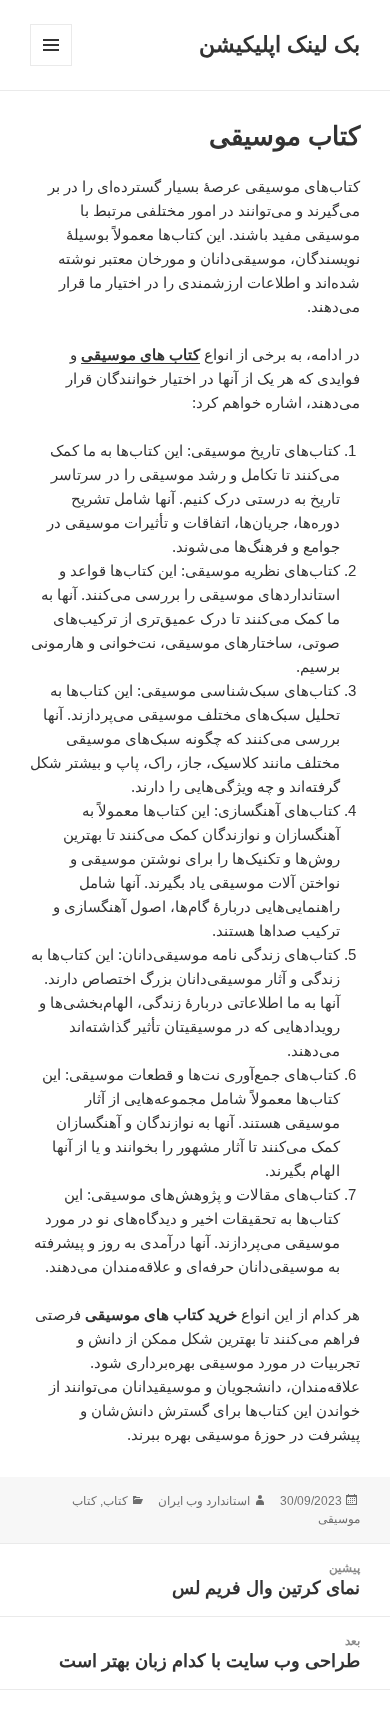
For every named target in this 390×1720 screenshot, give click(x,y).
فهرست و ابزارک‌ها (50, 65)
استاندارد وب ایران (204, 1501)
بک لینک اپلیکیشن (279, 44)
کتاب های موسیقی (140, 354)
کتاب (115, 1501)
